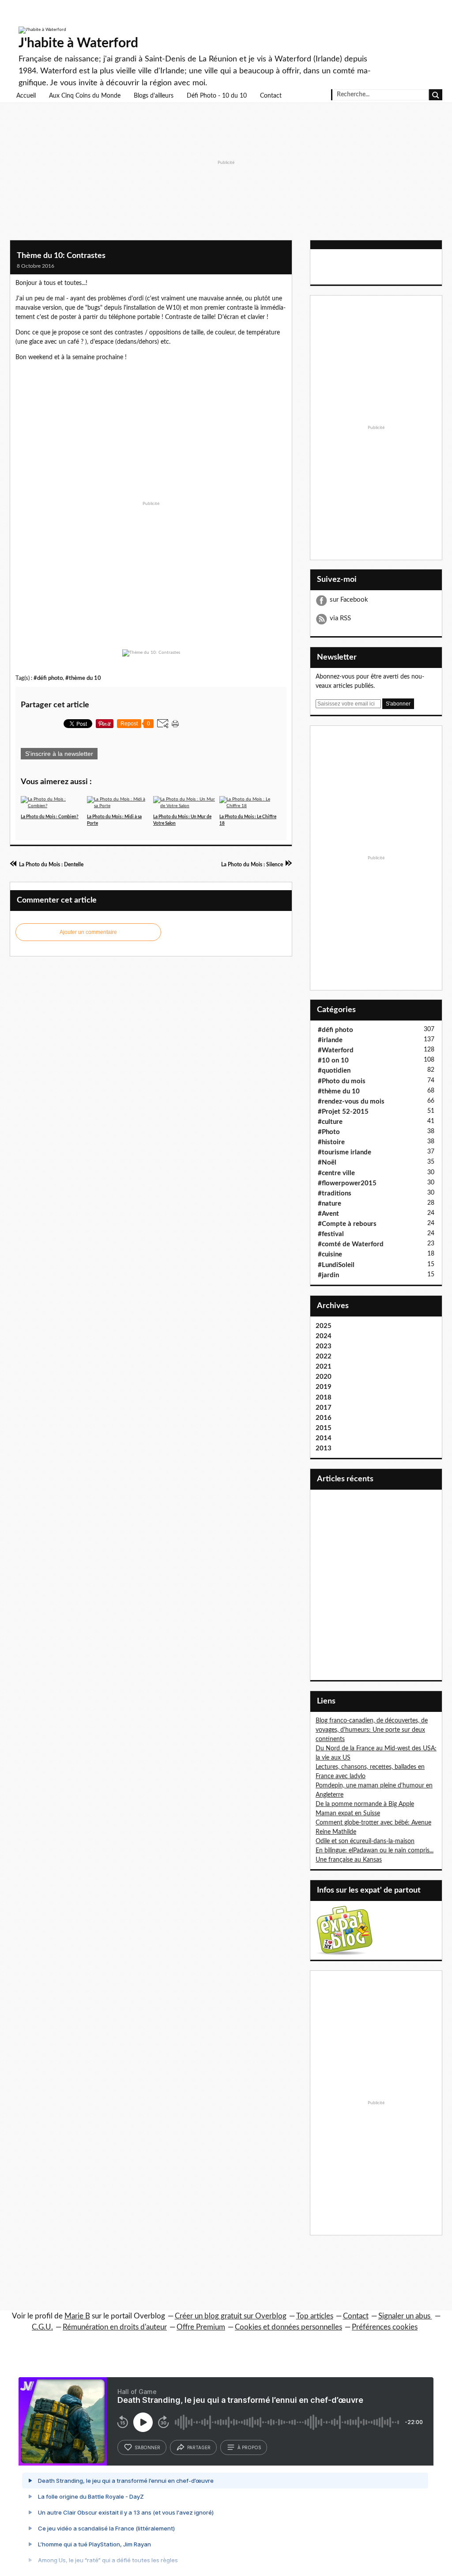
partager (199, 2447)
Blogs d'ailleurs (154, 96)
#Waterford (336, 1050)
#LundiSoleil (336, 1265)
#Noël (327, 1163)
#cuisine (330, 1254)
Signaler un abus (405, 2316)
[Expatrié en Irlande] (344, 1930)
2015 (324, 1428)
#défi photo (48, 678)
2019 (324, 1387)
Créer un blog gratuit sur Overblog (231, 2316)
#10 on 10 (333, 1060)
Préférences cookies (385, 2327)
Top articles (315, 2316)
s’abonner (147, 2447)
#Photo (329, 1132)
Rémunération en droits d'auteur (115, 2327)
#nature (330, 1204)
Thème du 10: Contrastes (61, 256)
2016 (324, 1418)
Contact (271, 96)
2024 (324, 1336)
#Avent (328, 1214)
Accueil (26, 96)
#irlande (330, 1040)
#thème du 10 (83, 678)
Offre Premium (201, 2327)
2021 (324, 1367)
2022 (324, 1356)
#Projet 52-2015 (343, 1112)
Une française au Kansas (349, 1860)
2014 (324, 1438)
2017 (324, 1408)
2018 (324, 1398)
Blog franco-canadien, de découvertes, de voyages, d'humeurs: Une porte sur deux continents (372, 1730)
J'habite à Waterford (78, 43)
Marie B (77, 2316)
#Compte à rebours (347, 1224)
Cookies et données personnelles (288, 2327)
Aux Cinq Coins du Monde (85, 96)
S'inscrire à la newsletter (59, 754)
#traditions (335, 1193)
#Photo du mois (342, 1081)
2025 (324, 1326)
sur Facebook (349, 600)
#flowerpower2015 (347, 1183)
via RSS (340, 618)
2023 (324, 1346)
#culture (330, 1122)
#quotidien (334, 1071)
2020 (324, 1377)
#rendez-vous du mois (351, 1102)
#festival (331, 1234)
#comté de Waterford (351, 1244)
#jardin (328, 1275)
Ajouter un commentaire (88, 932)
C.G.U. (42, 2327)
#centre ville (336, 1173)
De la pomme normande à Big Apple (365, 1804)
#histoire (331, 1142)
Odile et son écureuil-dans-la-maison (365, 1841)
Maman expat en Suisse (348, 1813)
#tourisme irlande (345, 1152)
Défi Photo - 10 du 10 (217, 96)
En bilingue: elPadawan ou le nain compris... (375, 1851)
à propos (249, 2447)
